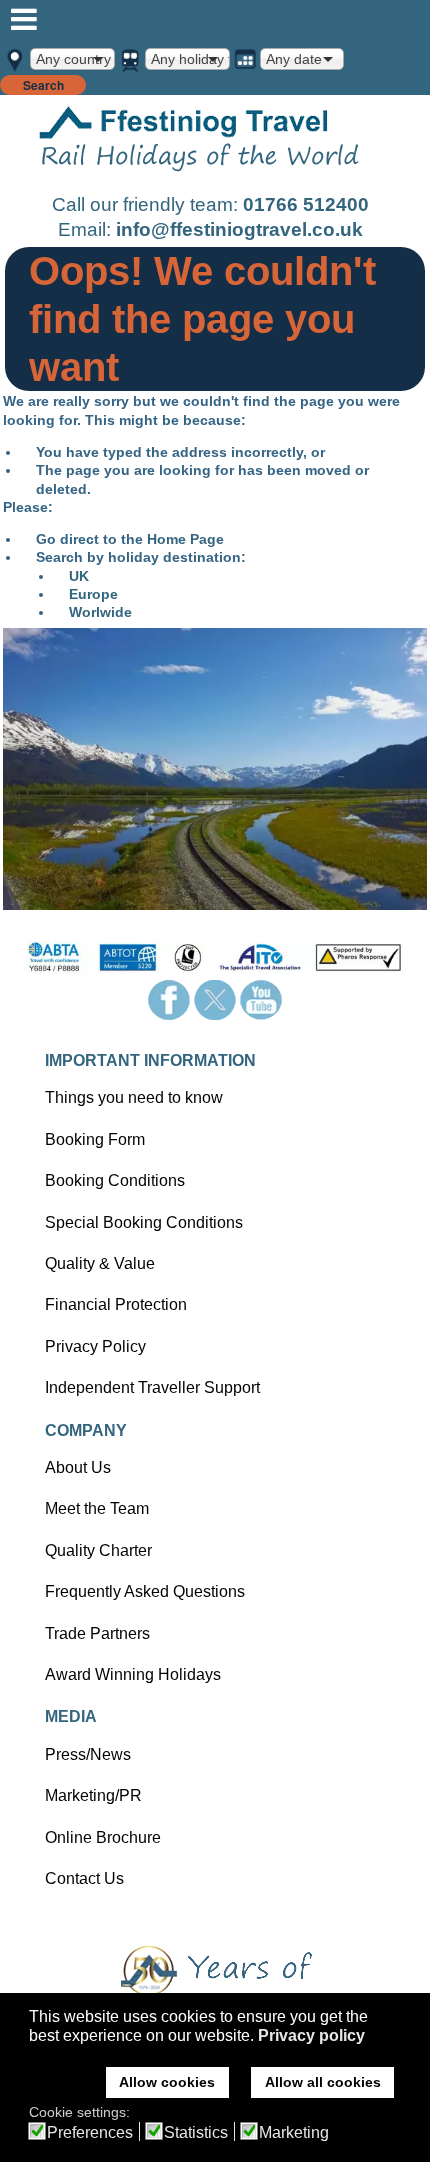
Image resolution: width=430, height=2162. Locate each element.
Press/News (88, 1754)
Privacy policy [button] (311, 2035)
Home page (200, 142)
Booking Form (95, 1139)
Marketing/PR (93, 1795)
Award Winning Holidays (133, 1674)
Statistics (196, 2133)
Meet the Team (97, 1508)
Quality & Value (100, 1263)
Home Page (185, 539)
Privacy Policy (95, 1346)
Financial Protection (116, 1304)
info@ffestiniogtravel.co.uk (239, 229)
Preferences (90, 2133)
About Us (78, 1467)
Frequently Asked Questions (145, 1591)
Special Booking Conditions (144, 1222)
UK (79, 576)
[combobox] (72, 59)
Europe (93, 594)
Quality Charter (98, 1550)
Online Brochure (103, 1837)
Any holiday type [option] (190, 59)
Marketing (294, 2133)
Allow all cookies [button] (323, 2082)
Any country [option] (73, 59)
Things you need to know (134, 1097)
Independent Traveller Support (152, 1387)
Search (43, 85)
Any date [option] (294, 59)
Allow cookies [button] (167, 2082)
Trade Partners (97, 1633)
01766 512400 (306, 204)
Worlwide (100, 612)
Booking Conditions (115, 1180)
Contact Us (84, 1878)
